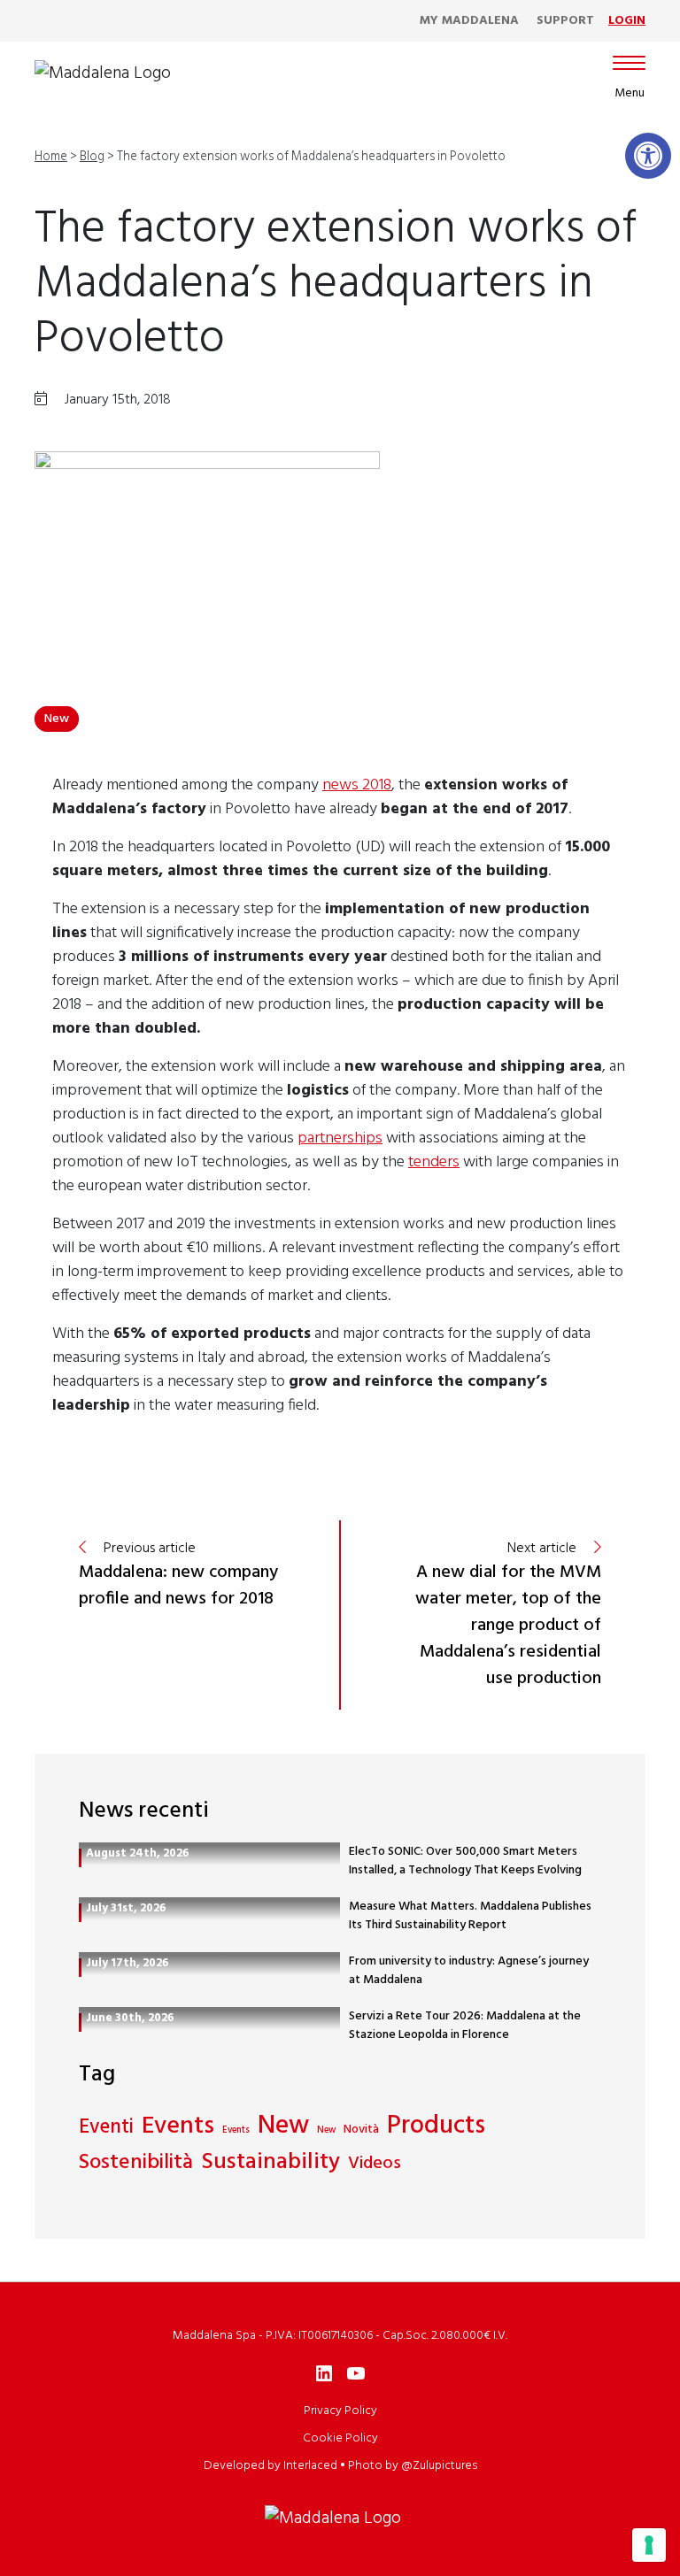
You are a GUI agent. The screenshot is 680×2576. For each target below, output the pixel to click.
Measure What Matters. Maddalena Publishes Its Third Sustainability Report (470, 1916)
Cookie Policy (340, 2438)
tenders (434, 1162)
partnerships (340, 1138)
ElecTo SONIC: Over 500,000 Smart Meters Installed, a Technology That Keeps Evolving (465, 1861)
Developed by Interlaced (270, 2466)
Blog (92, 157)
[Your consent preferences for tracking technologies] (649, 2545)
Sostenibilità (136, 2164)
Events (178, 2127)
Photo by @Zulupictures (413, 2466)
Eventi (106, 2128)
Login (627, 21)
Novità (361, 2130)
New (57, 719)
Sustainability (270, 2163)
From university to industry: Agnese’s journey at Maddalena (469, 1971)
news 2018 (357, 785)
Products (436, 2127)
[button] (648, 156)
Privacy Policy (340, 2411)
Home (51, 157)
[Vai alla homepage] (103, 73)
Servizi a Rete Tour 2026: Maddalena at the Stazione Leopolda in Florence (465, 2026)
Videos (375, 2164)
